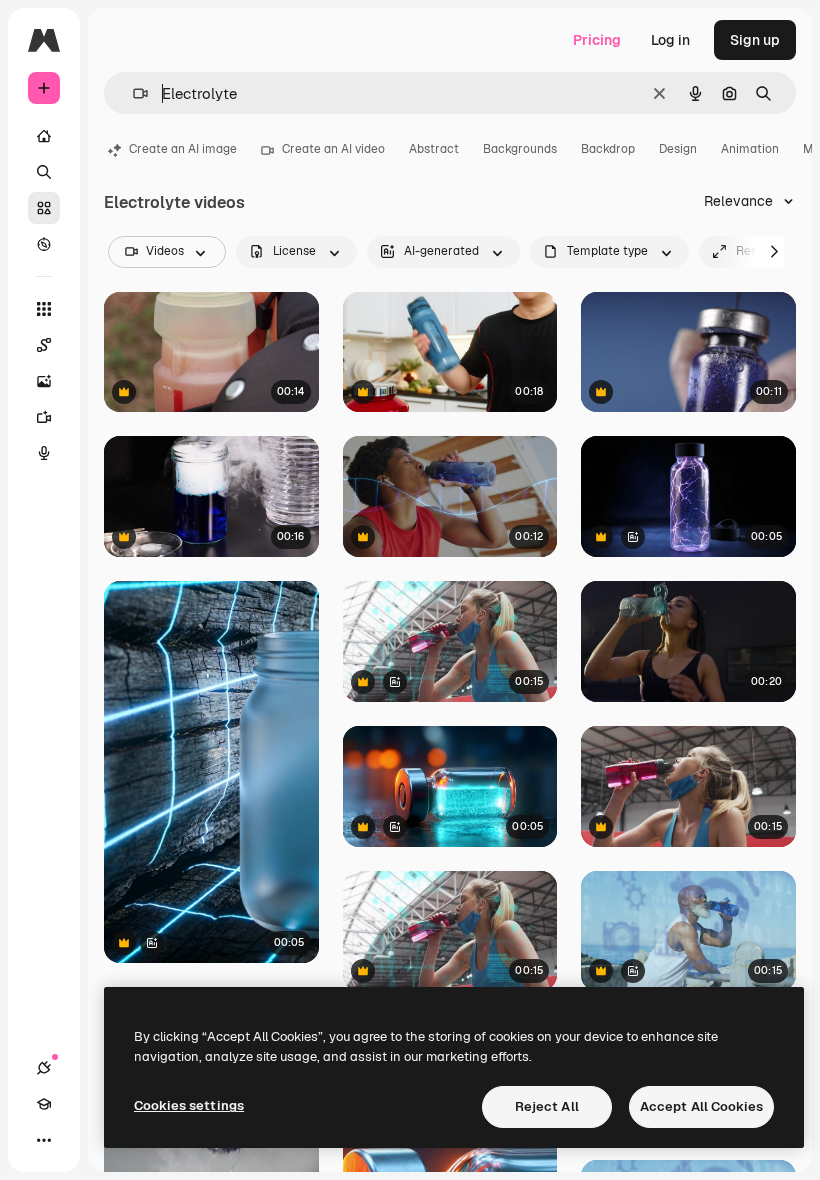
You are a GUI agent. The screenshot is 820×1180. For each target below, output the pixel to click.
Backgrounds (520, 149)
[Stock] (44, 208)
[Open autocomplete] (132, 93)
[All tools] (44, 309)
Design (678, 149)
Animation (750, 149)
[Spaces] (44, 345)
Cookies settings (189, 1105)
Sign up (755, 40)
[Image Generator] (44, 381)
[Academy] (44, 1104)
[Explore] (44, 244)
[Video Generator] (44, 417)
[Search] (44, 172)
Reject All (547, 1106)
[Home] (44, 136)
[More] (44, 1140)
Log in (670, 40)
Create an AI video (333, 149)
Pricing (597, 40)
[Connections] (44, 1068)
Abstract (434, 149)
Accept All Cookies (701, 1106)
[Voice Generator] (44, 453)
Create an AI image (183, 149)
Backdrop (608, 149)
